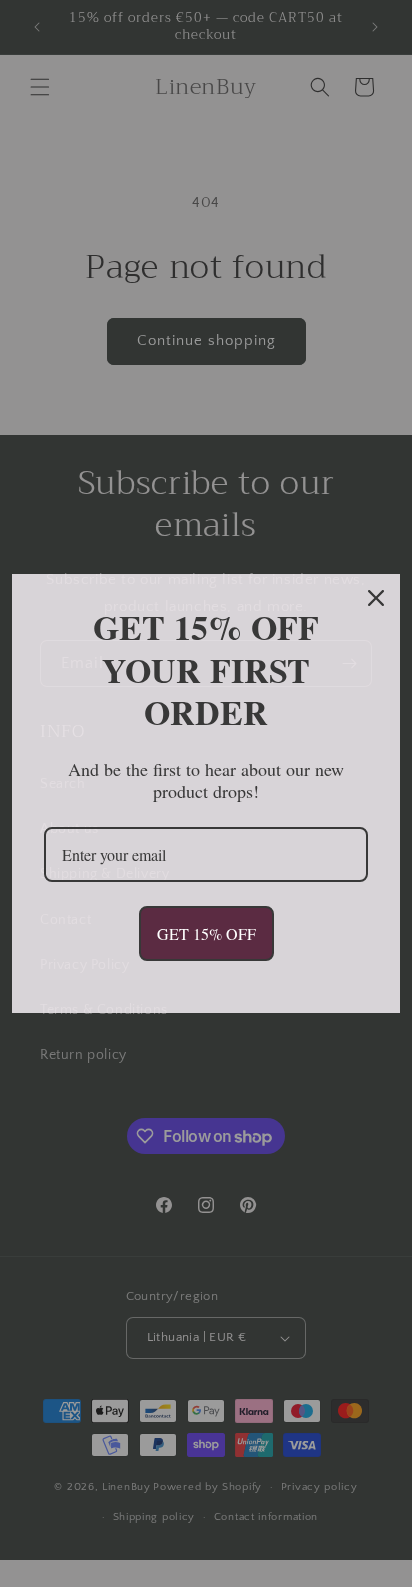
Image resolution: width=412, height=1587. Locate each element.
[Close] (376, 598)
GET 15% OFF (206, 933)
